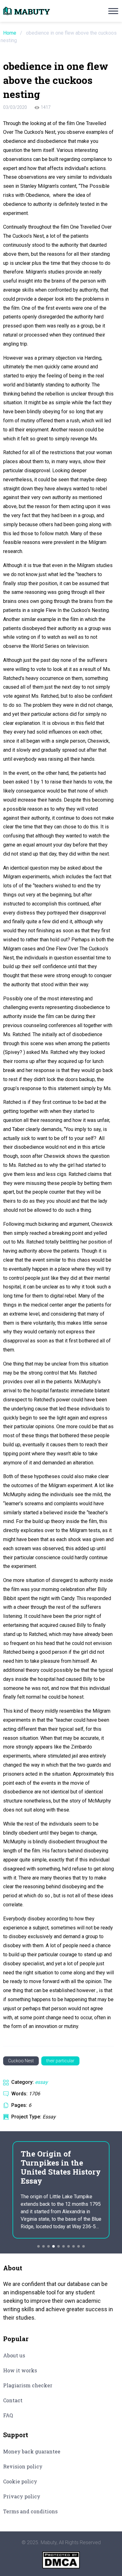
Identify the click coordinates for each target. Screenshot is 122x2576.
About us (14, 2355)
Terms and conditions (30, 2511)
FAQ (8, 2415)
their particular (60, 2061)
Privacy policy (22, 2496)
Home (10, 33)
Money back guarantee (32, 2451)
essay (41, 2082)
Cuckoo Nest (21, 2061)
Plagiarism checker (28, 2385)
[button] (38, 2246)
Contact (13, 2400)
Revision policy (23, 2466)
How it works (20, 2370)
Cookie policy (20, 2481)
